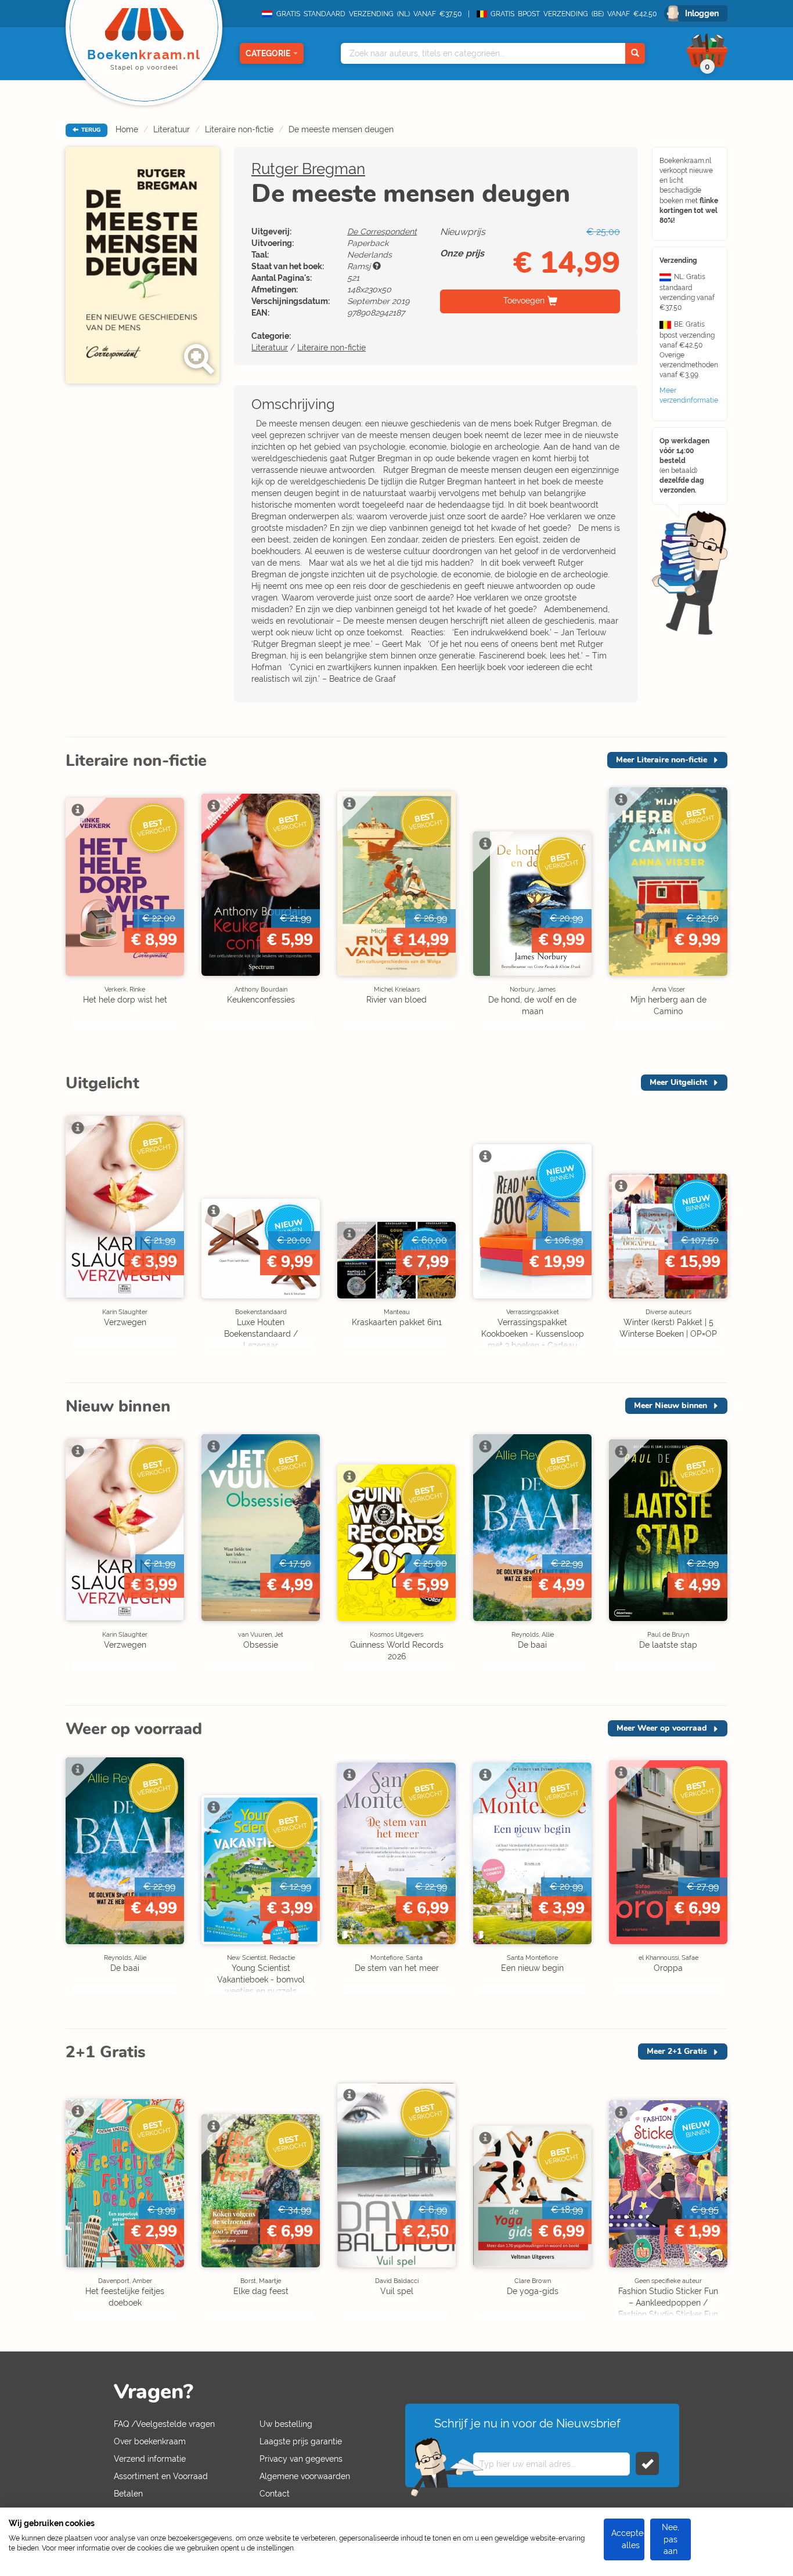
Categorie (268, 53)
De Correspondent (382, 231)
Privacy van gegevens (301, 2459)
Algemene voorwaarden (305, 2476)
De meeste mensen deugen (341, 129)
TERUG (90, 130)
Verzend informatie (150, 2459)
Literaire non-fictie (239, 129)
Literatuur (172, 129)
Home (127, 129)
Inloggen (702, 13)
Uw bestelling (286, 2424)
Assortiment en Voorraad (161, 2476)
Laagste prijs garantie (301, 2441)
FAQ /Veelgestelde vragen (164, 2424)
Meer (662, 760)
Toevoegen (524, 301)
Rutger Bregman (308, 169)
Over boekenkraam (150, 2441)
